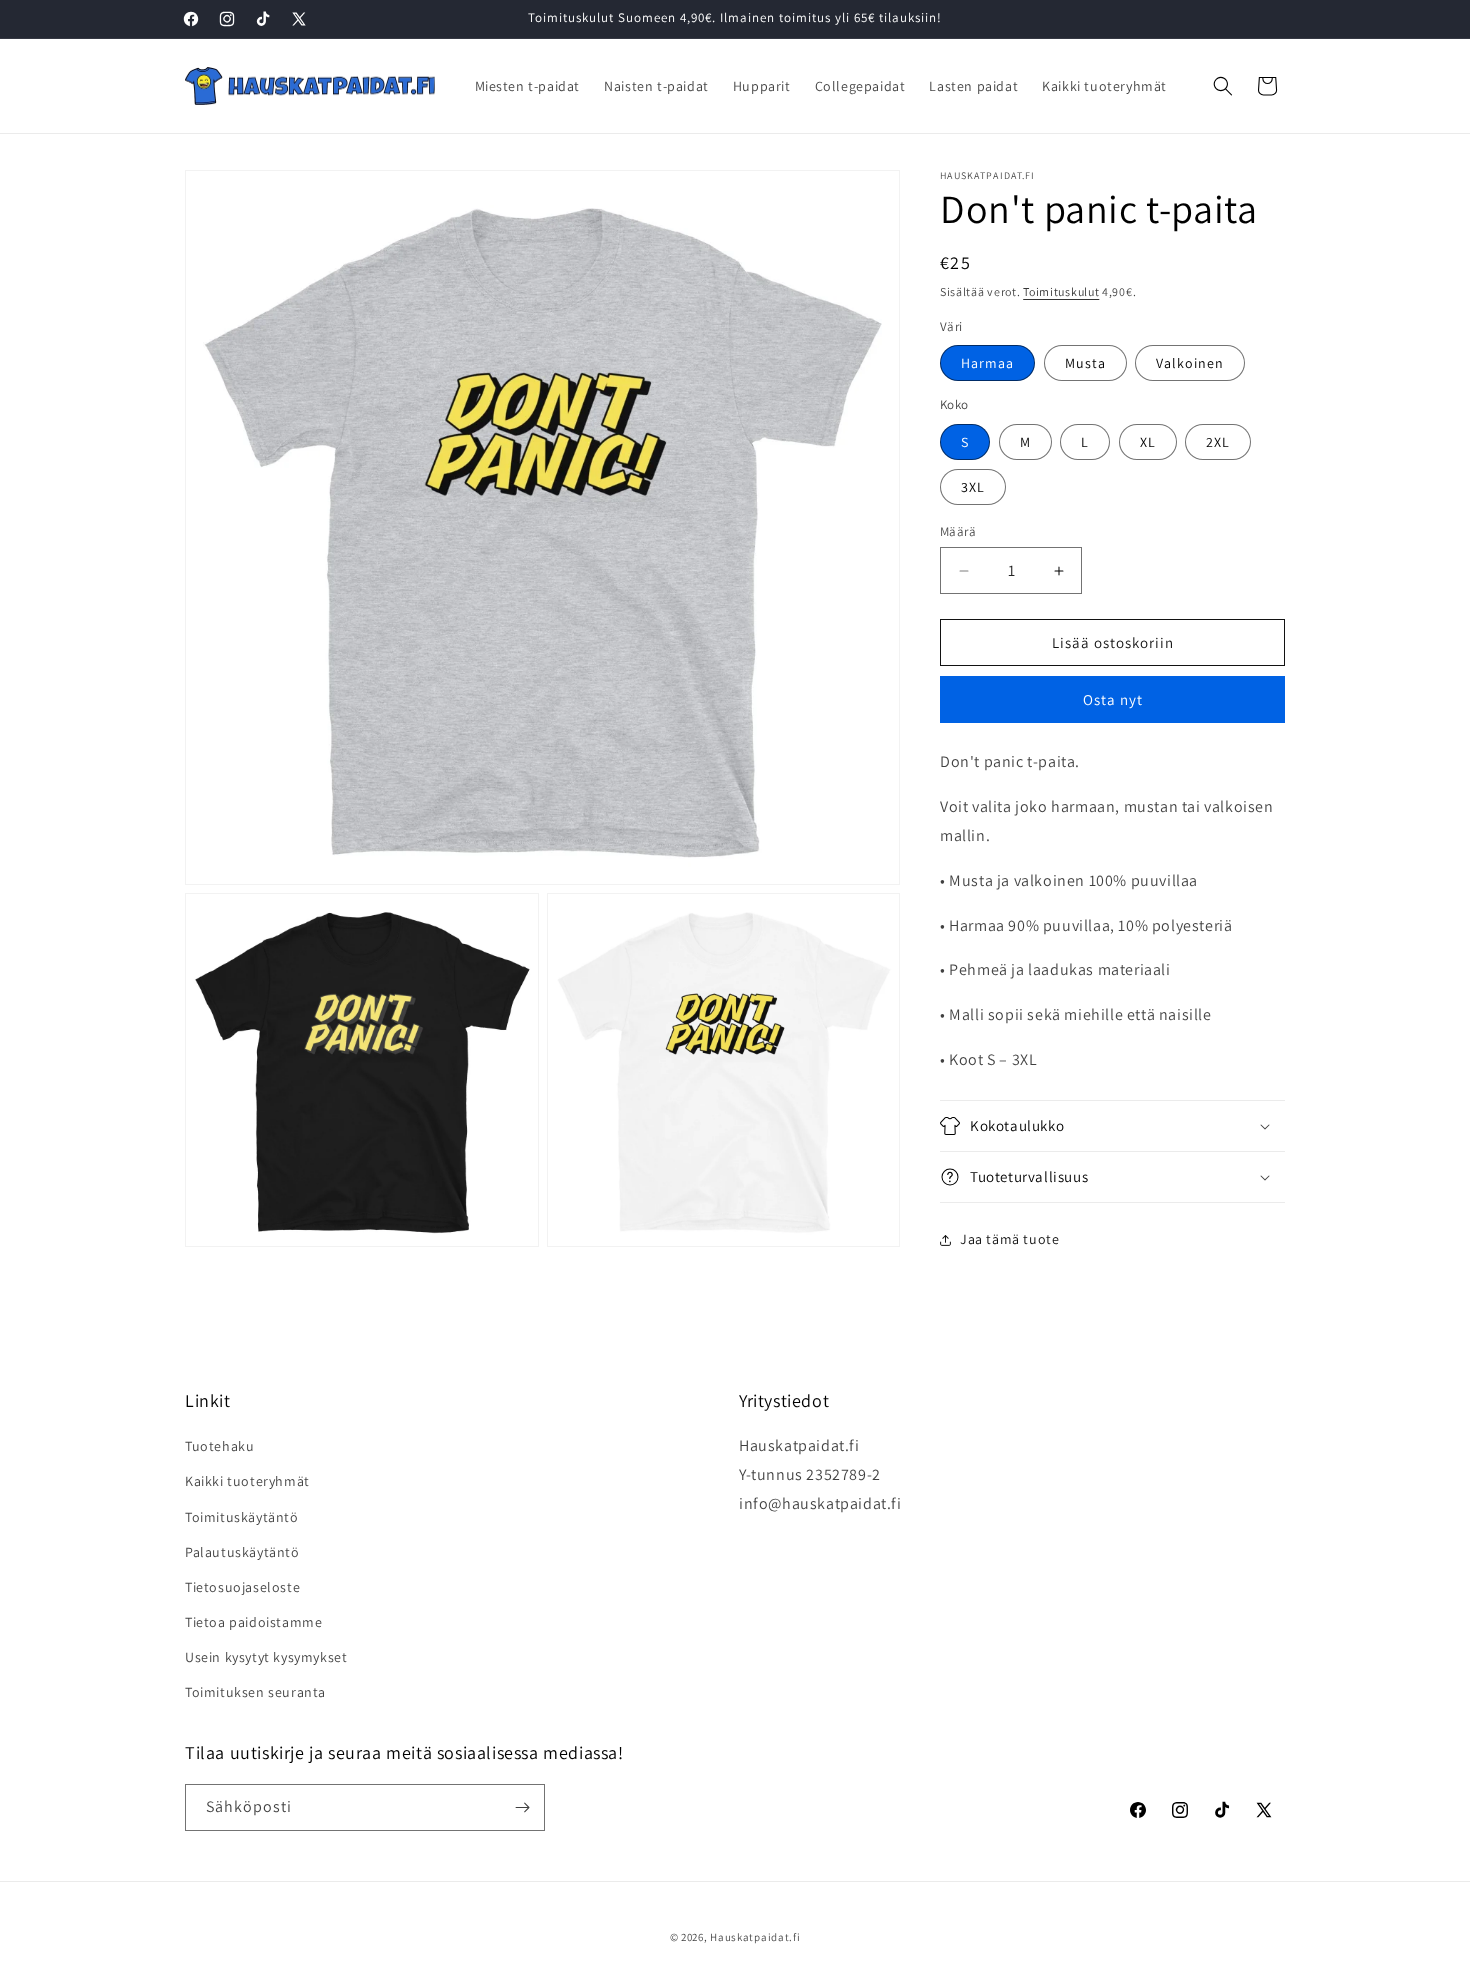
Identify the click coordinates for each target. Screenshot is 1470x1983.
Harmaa (987, 363)
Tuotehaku (219, 1446)
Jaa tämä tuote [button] (1009, 1239)
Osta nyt (1113, 699)
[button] (1223, 86)
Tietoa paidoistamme (253, 1622)
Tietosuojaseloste (242, 1587)
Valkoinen (1190, 363)
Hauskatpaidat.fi (755, 1937)
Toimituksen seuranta (255, 1692)
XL (1148, 442)
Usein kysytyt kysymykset (266, 1657)
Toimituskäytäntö (242, 1517)
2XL (1218, 442)
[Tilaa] (522, 1807)
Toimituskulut (1061, 291)
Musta (1085, 363)
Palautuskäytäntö (242, 1552)
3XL (973, 487)
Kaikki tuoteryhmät (247, 1481)
